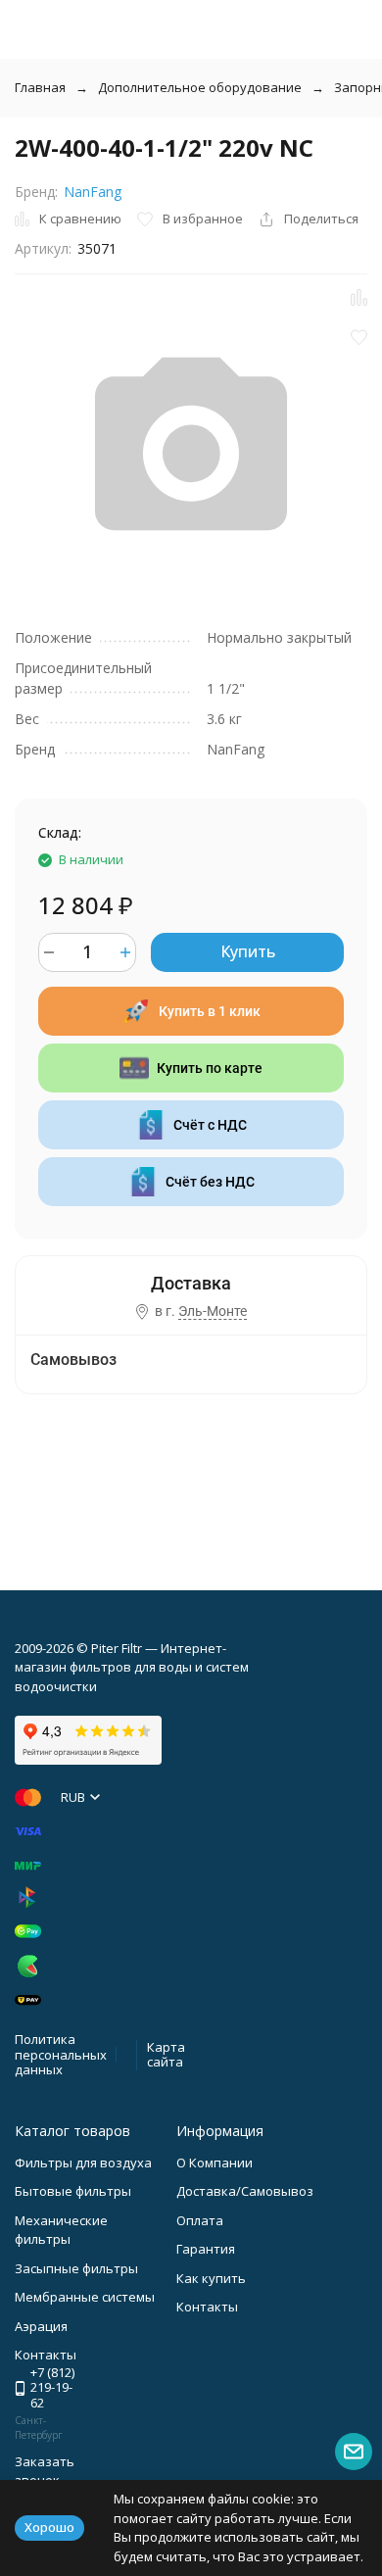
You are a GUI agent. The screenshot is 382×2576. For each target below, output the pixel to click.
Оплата (200, 2220)
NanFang (93, 192)
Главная (40, 87)
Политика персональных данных (61, 2054)
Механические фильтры (61, 2230)
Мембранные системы (85, 2297)
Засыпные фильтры (76, 2268)
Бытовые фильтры (73, 2191)
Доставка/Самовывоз (245, 2191)
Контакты (207, 2307)
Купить (248, 951)
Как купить (211, 2278)
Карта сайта (166, 2055)
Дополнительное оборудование (200, 87)
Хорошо (49, 2527)
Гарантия (206, 2249)
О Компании (215, 2163)
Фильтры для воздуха (83, 2163)
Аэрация (41, 2326)
